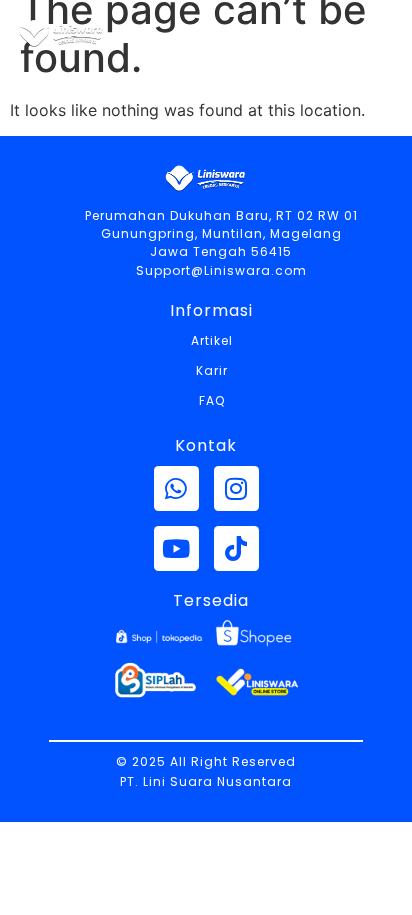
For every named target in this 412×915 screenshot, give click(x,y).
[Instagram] (236, 488)
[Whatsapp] (176, 488)
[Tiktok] (236, 548)
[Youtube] (176, 548)
